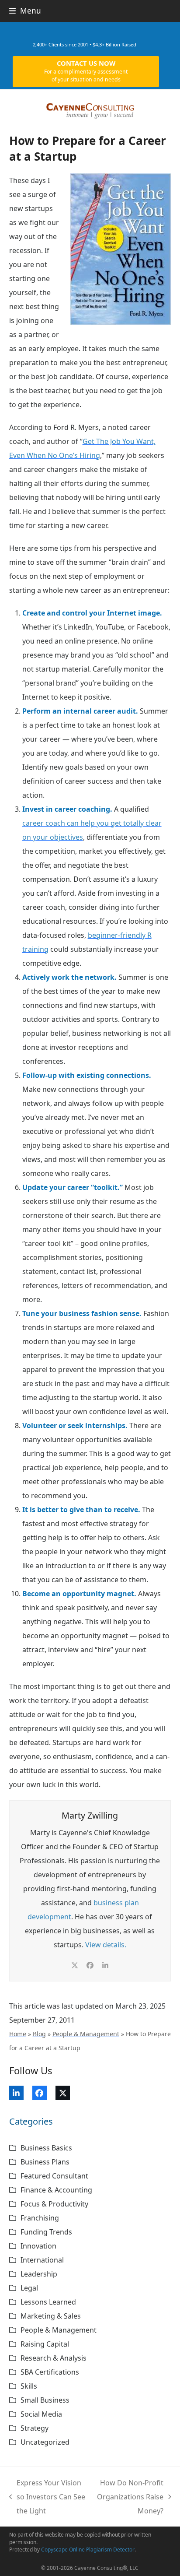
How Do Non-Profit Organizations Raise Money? (130, 2498)
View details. (106, 1945)
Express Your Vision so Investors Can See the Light (47, 2498)
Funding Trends (46, 2232)
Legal (29, 2288)
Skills (29, 2386)
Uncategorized (45, 2442)
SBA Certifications (50, 2372)
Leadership (39, 2274)
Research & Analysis (54, 2358)
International (42, 2260)
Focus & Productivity (54, 2204)
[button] (25, 11)
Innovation (38, 2246)
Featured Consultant (54, 2176)
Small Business (45, 2400)
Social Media (41, 2414)
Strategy (35, 2428)
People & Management (86, 2034)
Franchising (40, 2218)
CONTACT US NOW (86, 71)
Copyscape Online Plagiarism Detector (88, 2550)
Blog (39, 2034)
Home (18, 2034)
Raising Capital (45, 2344)
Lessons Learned (48, 2302)
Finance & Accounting (56, 2190)
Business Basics (46, 2148)
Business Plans (45, 2162)
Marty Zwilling (90, 1815)
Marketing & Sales (51, 2316)
